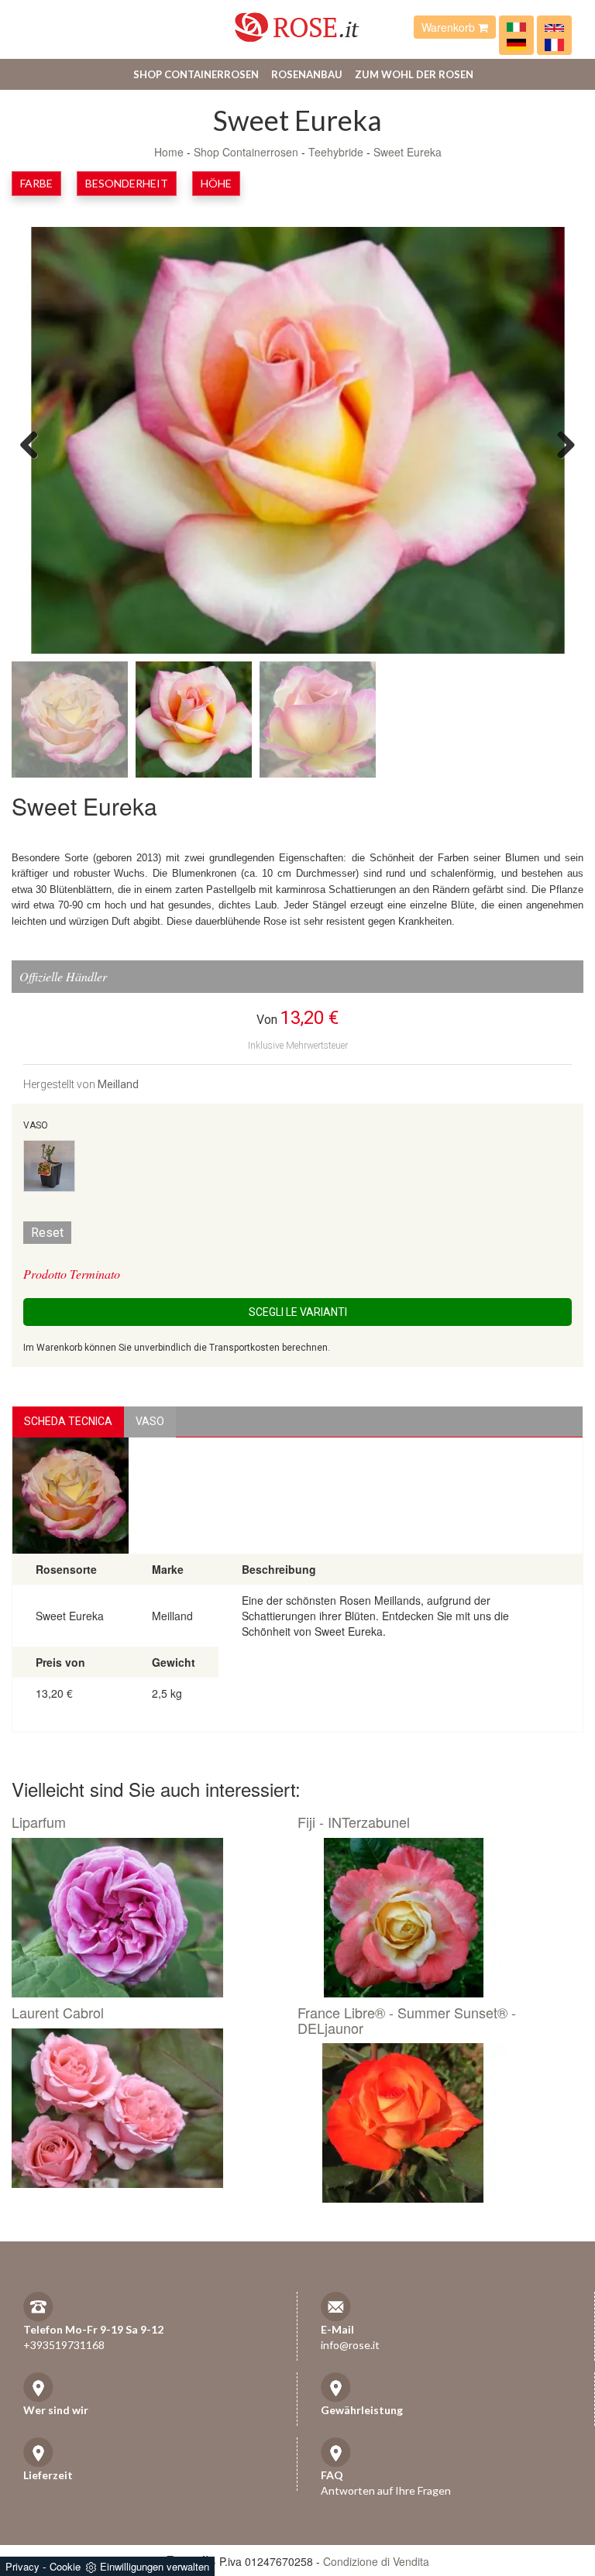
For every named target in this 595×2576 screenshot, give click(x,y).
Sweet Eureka (408, 152)
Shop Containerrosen (196, 74)
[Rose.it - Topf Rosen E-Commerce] (516, 43)
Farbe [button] (36, 183)
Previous (35, 444)
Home (169, 152)
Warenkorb (450, 27)
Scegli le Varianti (298, 1312)
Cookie (65, 2566)
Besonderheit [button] (127, 183)
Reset (47, 1233)
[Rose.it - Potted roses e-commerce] (554, 27)
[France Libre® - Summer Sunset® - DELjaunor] (435, 2123)
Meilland (118, 1084)
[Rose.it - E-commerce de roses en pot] (554, 43)
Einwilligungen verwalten (155, 2566)
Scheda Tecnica (68, 1421)
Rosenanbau (307, 74)
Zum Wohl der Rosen (414, 74)
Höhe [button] (216, 183)
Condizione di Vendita (376, 2561)
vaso (150, 1421)
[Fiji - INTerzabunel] (435, 1918)
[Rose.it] (297, 21)
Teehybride (336, 152)
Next (560, 444)
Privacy (22, 2566)
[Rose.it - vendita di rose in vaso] (516, 27)
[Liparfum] (149, 1918)
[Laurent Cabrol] (149, 2108)
